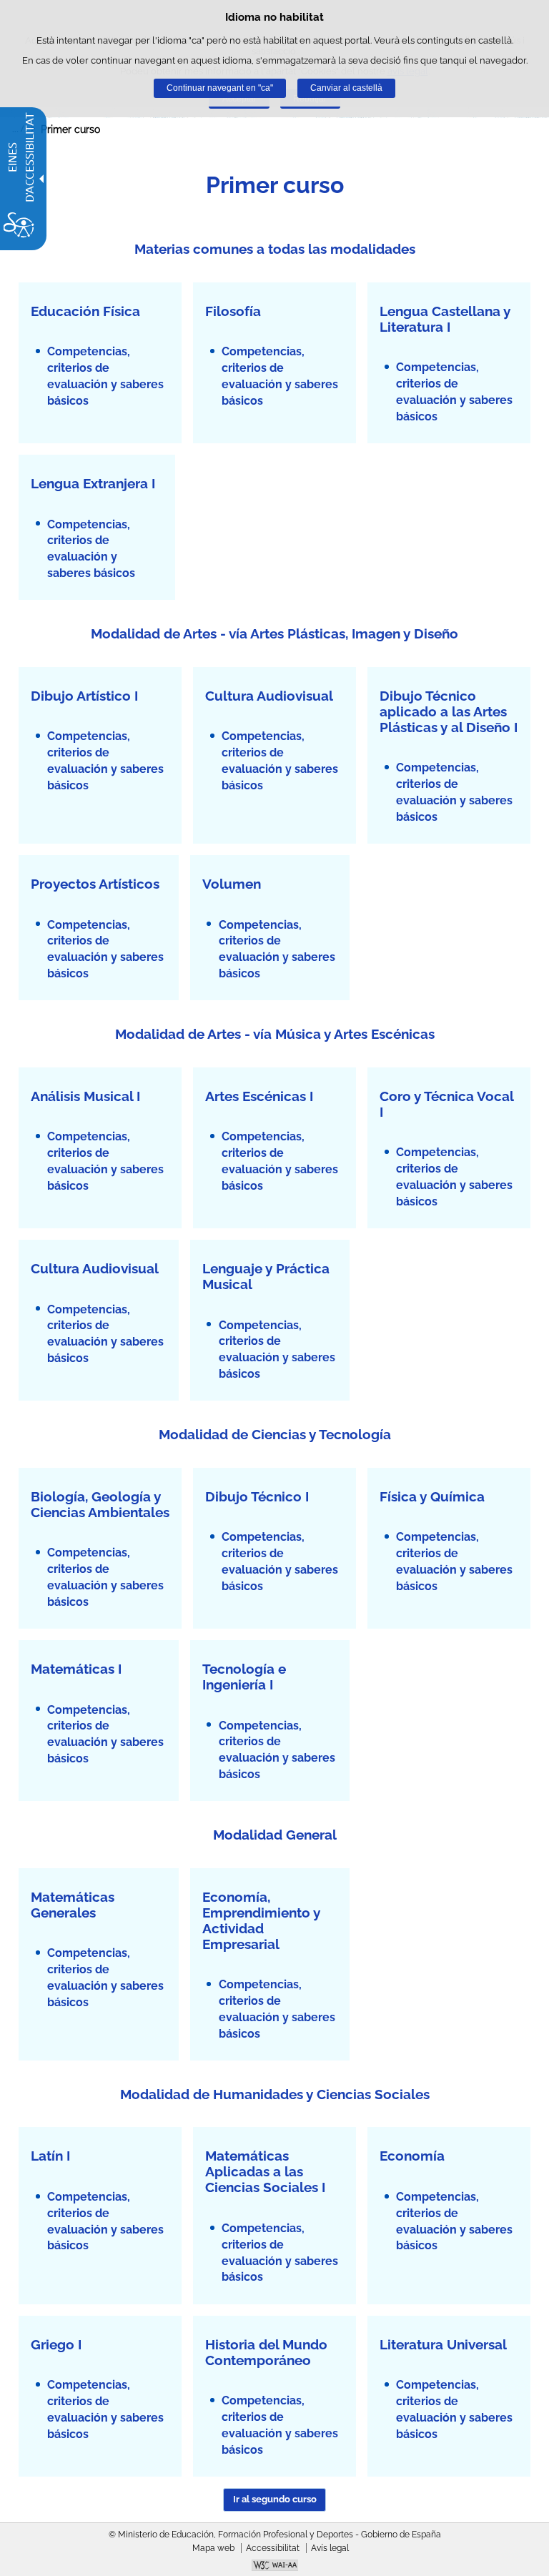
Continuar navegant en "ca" (220, 88)
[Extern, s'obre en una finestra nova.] (274, 2567)
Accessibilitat (273, 2548)
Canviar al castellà (346, 88)
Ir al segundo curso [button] (275, 2499)
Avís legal (330, 2548)
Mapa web (213, 2548)
